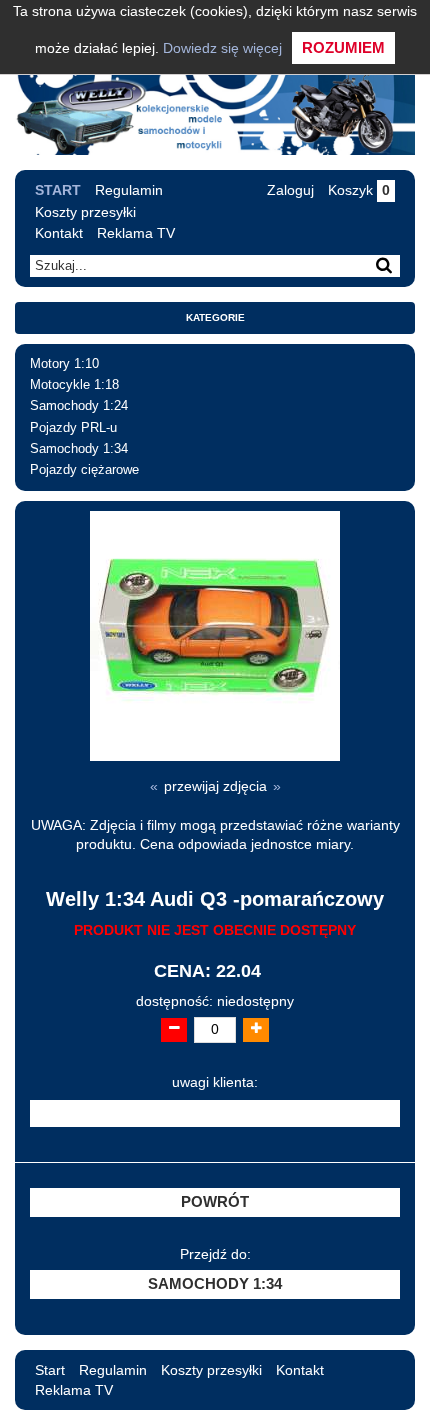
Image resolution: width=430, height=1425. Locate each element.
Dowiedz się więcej (222, 48)
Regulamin (129, 190)
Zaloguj (290, 190)
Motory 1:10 (64, 364)
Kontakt (59, 233)
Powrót (215, 1202)
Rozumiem (343, 47)
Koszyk (359, 190)
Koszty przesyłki (85, 212)
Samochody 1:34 (79, 449)
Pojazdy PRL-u (73, 428)
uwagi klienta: (215, 1082)
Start (58, 190)
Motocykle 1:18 (74, 385)
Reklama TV (136, 233)
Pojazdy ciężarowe (84, 470)
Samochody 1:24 (79, 406)
